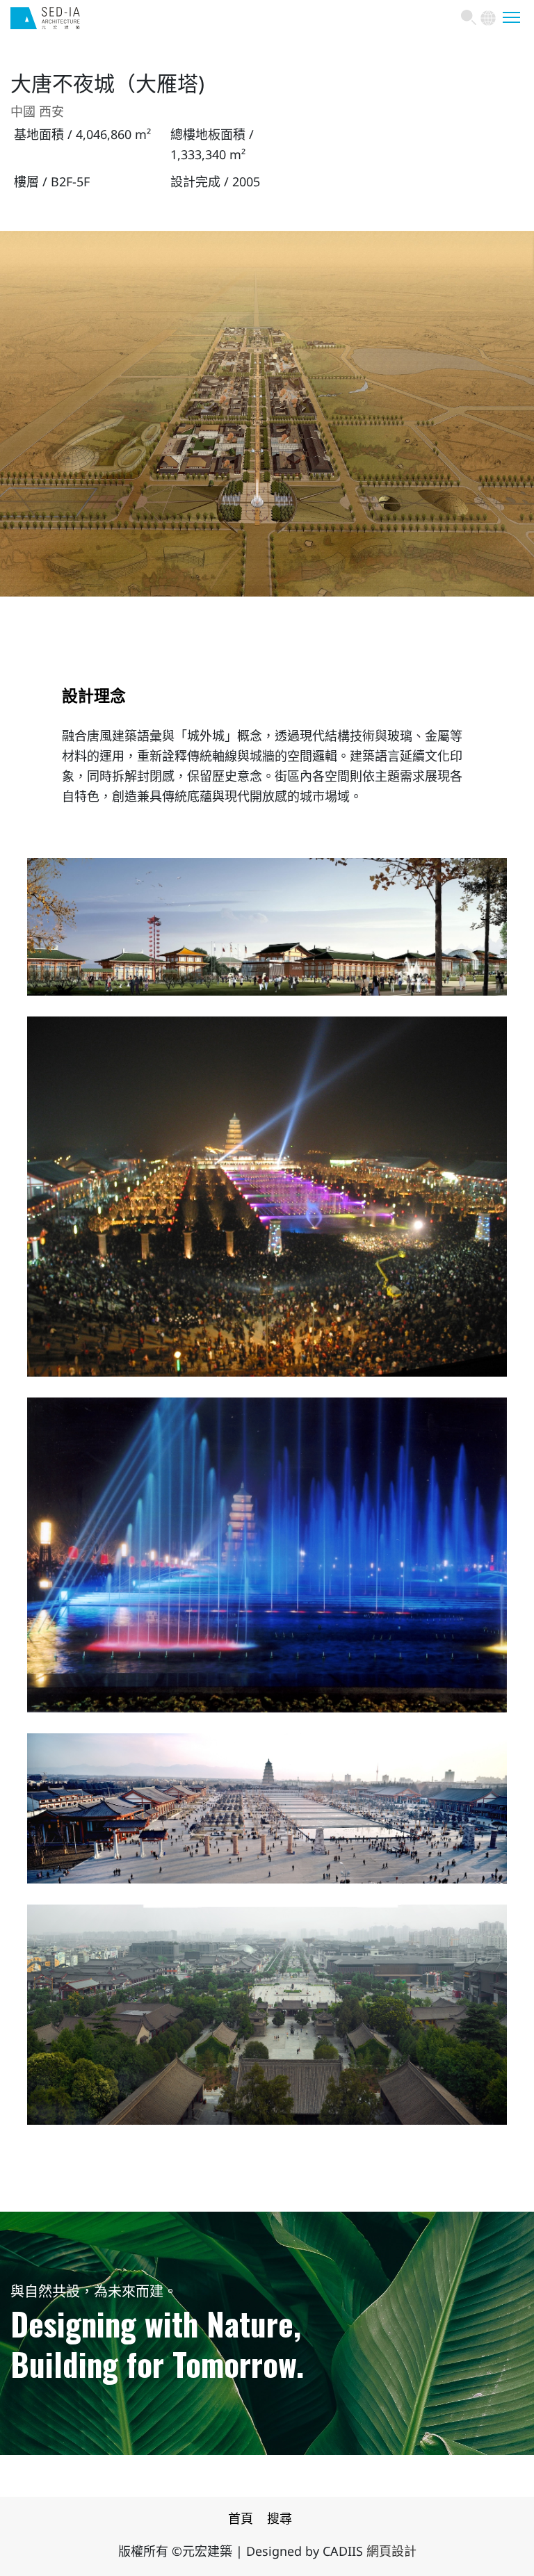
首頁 (241, 2520)
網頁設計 (391, 2552)
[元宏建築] (45, 24)
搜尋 (280, 2520)
